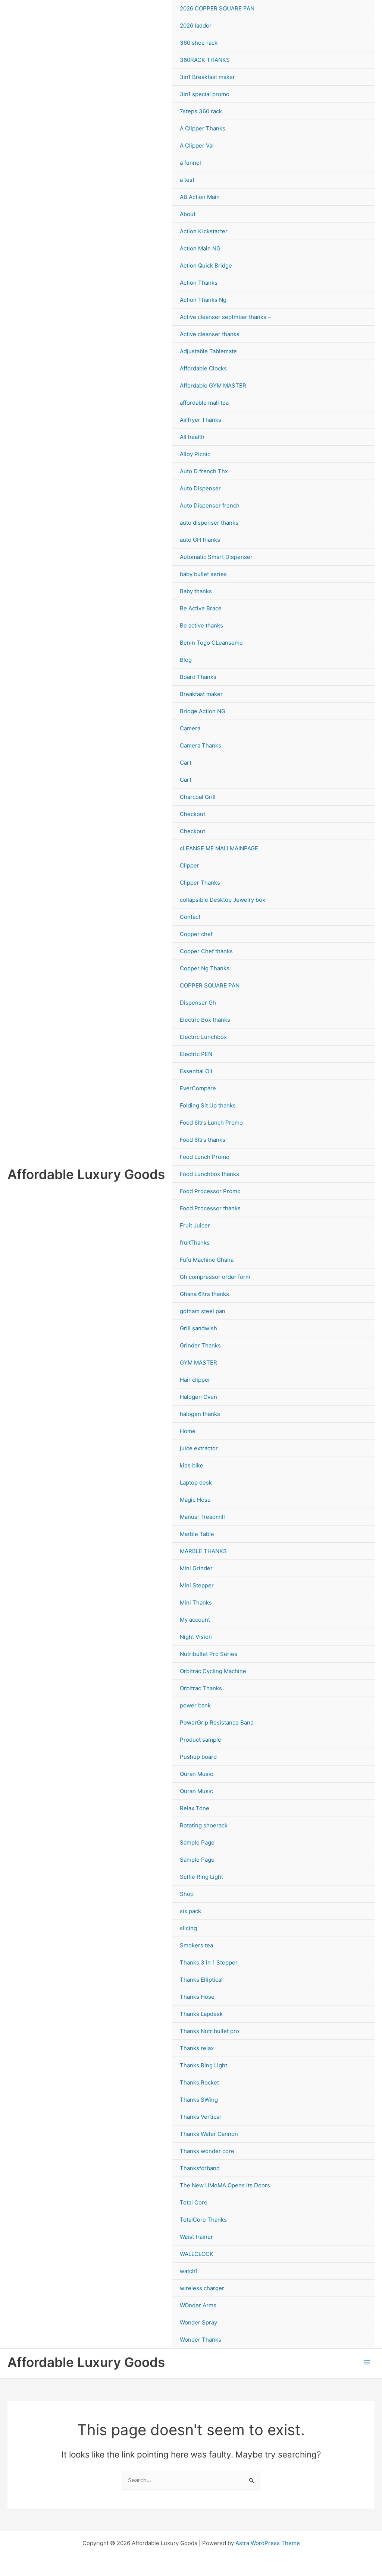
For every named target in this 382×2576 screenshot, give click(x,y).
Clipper (190, 865)
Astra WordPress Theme (268, 2543)
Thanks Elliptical (201, 1980)
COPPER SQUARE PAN (210, 985)
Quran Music (196, 1774)
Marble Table (197, 1534)
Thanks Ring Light (203, 2065)
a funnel (190, 163)
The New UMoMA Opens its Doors (225, 2185)
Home (188, 1431)
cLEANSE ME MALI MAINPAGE (219, 848)
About (188, 214)
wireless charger (202, 2288)
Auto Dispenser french (210, 505)
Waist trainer (196, 2237)
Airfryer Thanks (201, 420)
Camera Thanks (201, 745)
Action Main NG (200, 248)
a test (187, 180)
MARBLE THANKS (203, 1551)
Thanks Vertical (200, 2117)
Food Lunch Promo (205, 1157)
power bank (195, 1705)
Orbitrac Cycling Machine (213, 1671)
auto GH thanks (200, 540)
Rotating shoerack (204, 1825)
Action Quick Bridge (206, 265)
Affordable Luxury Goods (86, 1174)
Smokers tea (196, 1945)
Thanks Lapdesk (201, 2014)
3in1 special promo (205, 94)
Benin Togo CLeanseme (211, 643)
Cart (186, 763)
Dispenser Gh (198, 1003)
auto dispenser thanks (209, 523)
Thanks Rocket (199, 2082)
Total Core (194, 2202)
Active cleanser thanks (210, 334)
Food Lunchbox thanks (209, 1174)
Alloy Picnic (195, 454)
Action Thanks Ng (203, 300)
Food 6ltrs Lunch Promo (211, 1123)
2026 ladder (196, 26)
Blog (186, 660)
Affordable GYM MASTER (213, 385)
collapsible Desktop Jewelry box (223, 900)
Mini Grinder (196, 1568)
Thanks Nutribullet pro (209, 2031)
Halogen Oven (198, 1397)
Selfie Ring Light (201, 1877)
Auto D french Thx (204, 471)
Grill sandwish (198, 1328)
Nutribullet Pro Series (209, 1654)
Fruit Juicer (195, 1225)
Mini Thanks (196, 1603)
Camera (190, 728)
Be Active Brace (201, 608)
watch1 (189, 2271)
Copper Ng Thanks (205, 968)
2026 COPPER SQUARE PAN (217, 8)
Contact (190, 917)
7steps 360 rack (201, 111)
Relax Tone (195, 1808)
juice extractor (199, 1448)
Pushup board (198, 1757)
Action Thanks (199, 283)
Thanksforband (200, 2168)
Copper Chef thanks (206, 951)
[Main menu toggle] (367, 2362)
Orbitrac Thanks (201, 1688)
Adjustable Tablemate (208, 351)
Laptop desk (196, 1483)
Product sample (201, 1740)
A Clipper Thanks (203, 128)
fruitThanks (195, 1243)
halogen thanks (200, 1414)
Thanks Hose (197, 1997)
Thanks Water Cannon (209, 2134)
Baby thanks (196, 591)
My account (195, 1620)
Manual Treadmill (202, 1517)
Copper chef (196, 934)
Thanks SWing (199, 2100)
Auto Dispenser (200, 488)
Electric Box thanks (205, 1020)
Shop (187, 1894)
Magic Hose (195, 1500)
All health (192, 437)
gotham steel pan (203, 1311)
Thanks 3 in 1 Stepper (209, 1962)
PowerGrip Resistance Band (217, 1722)
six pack (190, 1911)
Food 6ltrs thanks (203, 1140)
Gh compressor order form (215, 1277)
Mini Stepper (197, 1585)
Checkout (192, 814)
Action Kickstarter (204, 231)
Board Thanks (198, 677)
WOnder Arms (198, 2305)
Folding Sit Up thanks (208, 1105)
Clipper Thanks (200, 883)
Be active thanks (201, 625)
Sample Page (197, 1842)
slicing (188, 1928)
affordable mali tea (204, 403)
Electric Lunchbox (203, 1037)
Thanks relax (197, 2048)
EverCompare (198, 1088)
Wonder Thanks (201, 2340)
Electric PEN (196, 1054)
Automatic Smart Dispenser (216, 557)
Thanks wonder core (207, 2151)
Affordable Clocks (203, 368)
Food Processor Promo (210, 1191)
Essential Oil (196, 1071)
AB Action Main (200, 197)
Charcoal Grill (198, 797)
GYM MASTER (198, 1363)
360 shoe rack (199, 43)
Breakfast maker (201, 694)
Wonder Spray (198, 2322)
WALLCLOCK (197, 2254)
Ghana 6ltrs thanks (204, 1294)
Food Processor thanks (210, 1208)
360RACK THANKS (205, 60)
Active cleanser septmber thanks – (225, 317)
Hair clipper (195, 1380)
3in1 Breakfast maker (207, 77)
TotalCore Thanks (203, 2220)
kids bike (192, 1465)
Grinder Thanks (200, 1345)
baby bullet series (203, 574)
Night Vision (196, 1637)
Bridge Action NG (203, 711)
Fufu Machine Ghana (207, 1260)
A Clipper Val (197, 146)
